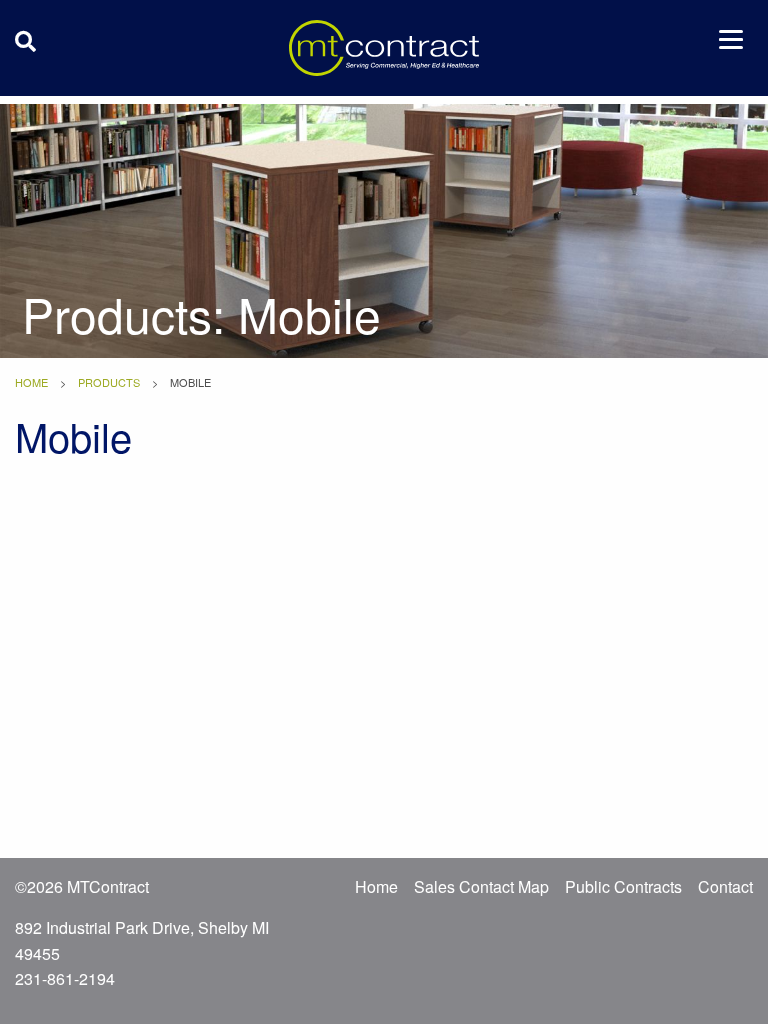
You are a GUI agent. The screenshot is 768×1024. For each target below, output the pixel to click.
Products (109, 382)
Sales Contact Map (481, 886)
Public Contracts (623, 886)
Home (31, 382)
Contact (725, 886)
